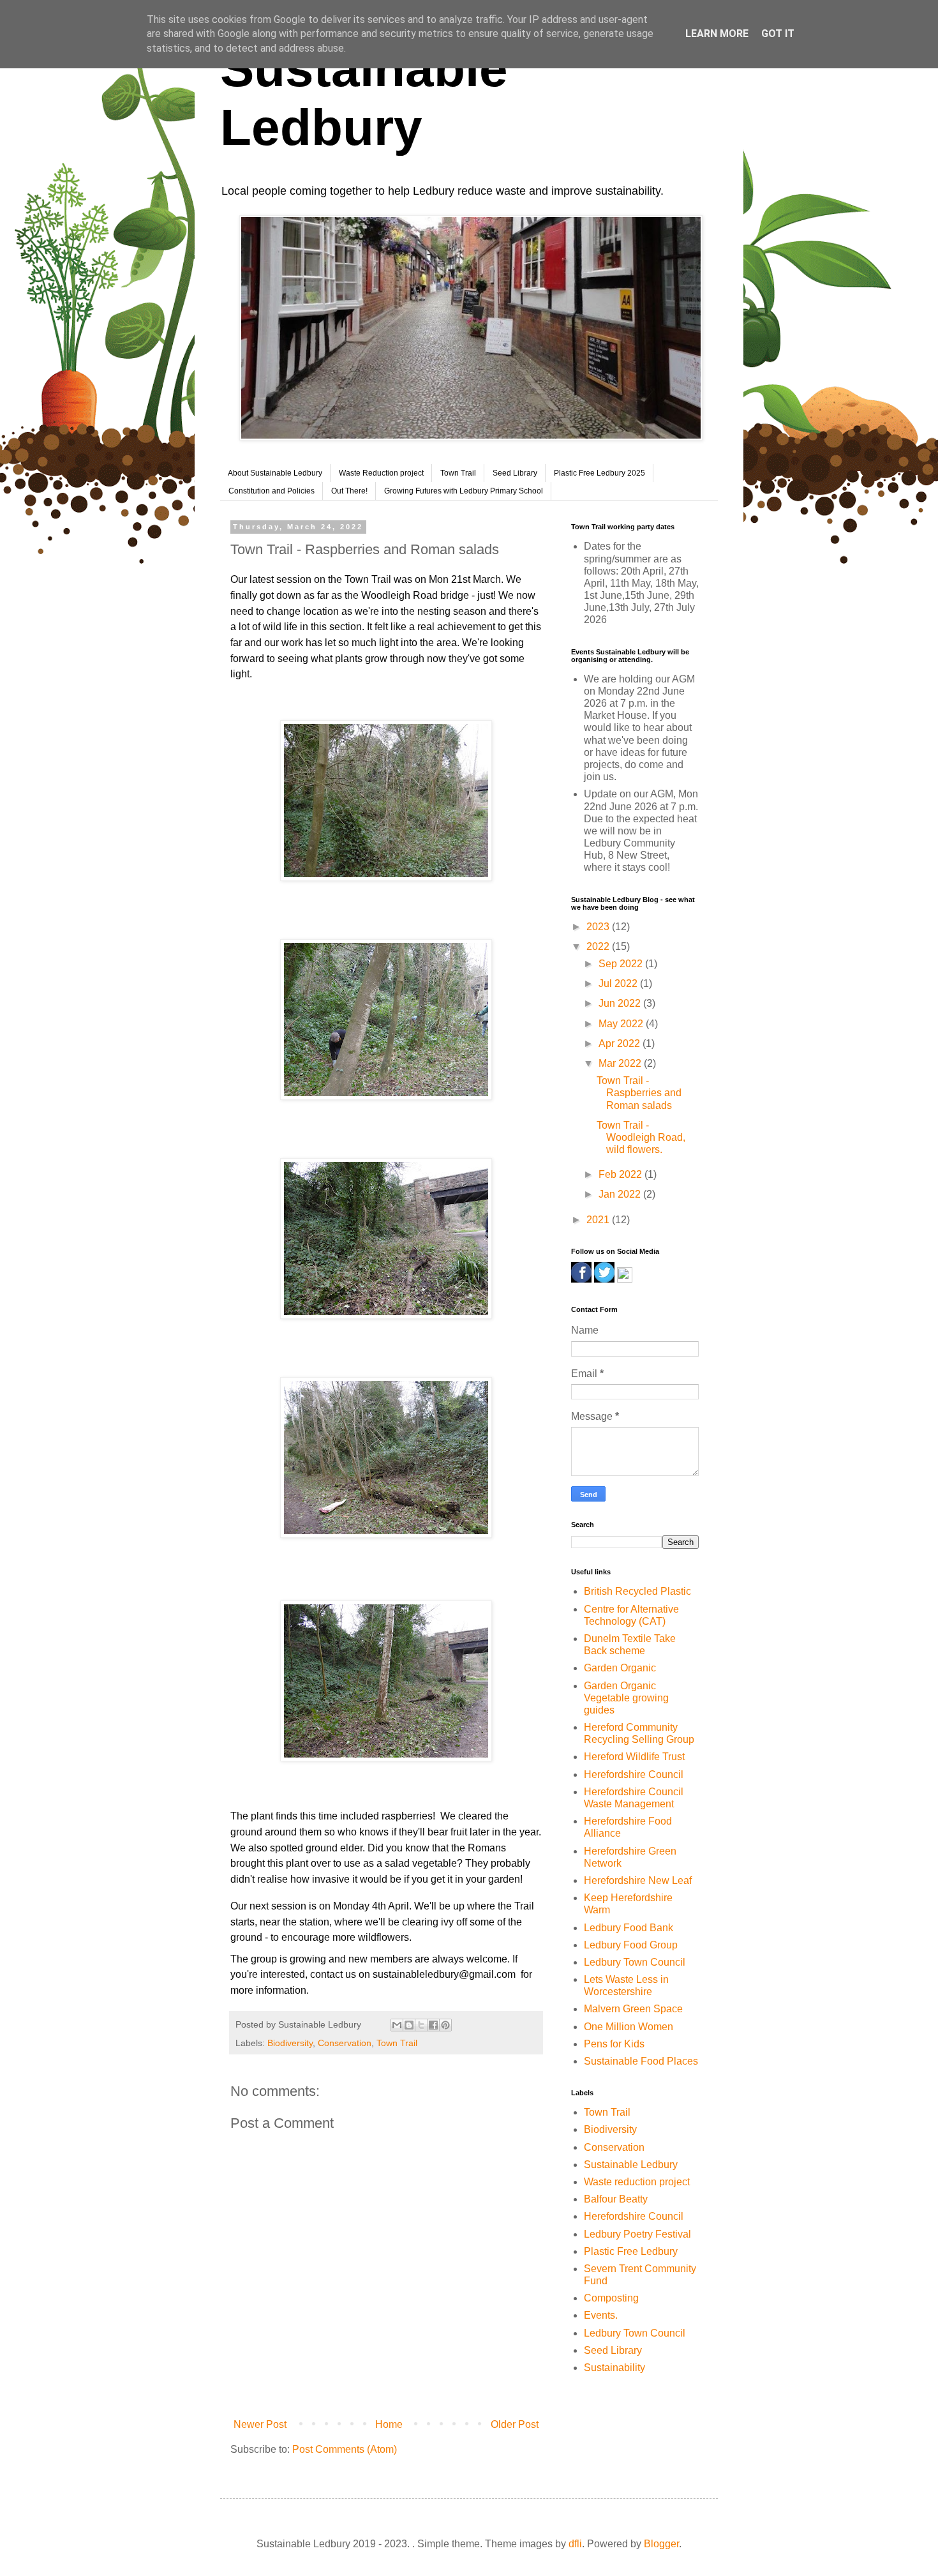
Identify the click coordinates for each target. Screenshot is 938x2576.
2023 (599, 927)
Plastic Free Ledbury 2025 (599, 473)
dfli (575, 2544)
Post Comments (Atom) (345, 2449)
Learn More (717, 34)
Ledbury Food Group (631, 1945)
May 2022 (622, 1024)
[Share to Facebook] (433, 2025)
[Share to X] (421, 2025)
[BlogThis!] (409, 2025)
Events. (601, 2315)
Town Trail (458, 473)
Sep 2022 (622, 964)
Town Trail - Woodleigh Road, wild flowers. (641, 1137)
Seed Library (515, 473)
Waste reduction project (637, 2182)
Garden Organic (620, 1668)
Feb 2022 (622, 1174)
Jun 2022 (621, 1003)
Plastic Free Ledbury (631, 2251)
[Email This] (397, 2025)
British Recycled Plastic (637, 1591)
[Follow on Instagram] (625, 1279)
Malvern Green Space (633, 2009)
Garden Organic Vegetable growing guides (626, 1698)
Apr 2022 (621, 1043)
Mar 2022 (621, 1063)
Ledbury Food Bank (629, 1928)
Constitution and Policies (272, 491)
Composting (611, 2298)
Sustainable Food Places (641, 2061)
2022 (599, 946)
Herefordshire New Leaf (638, 1880)
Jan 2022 (621, 1194)
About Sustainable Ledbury (275, 473)
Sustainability (614, 2368)
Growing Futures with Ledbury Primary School (464, 491)
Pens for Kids (614, 2044)
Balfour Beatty (616, 2199)
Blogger (661, 2544)
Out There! (349, 491)
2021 (599, 1220)
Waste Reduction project (381, 473)
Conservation (345, 2043)
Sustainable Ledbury (631, 2165)
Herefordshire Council (634, 1774)
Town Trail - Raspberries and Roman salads (639, 1093)
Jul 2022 (619, 983)
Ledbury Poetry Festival (637, 2234)
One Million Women (629, 2027)
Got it (778, 34)
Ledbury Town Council (635, 1962)
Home (389, 2424)
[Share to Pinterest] (445, 2025)
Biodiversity (290, 2043)
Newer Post (260, 2424)
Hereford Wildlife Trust (634, 1757)
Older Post (515, 2424)
